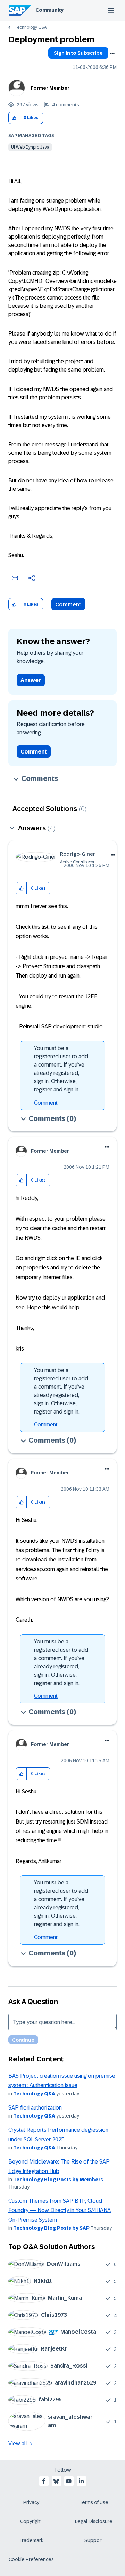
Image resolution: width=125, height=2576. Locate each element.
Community (49, 10)
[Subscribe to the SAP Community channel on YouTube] (69, 2481)
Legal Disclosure (94, 2521)
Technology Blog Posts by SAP (51, 2228)
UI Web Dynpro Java (30, 147)
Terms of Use (94, 2502)
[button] (14, 118)
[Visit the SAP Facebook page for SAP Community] (44, 2481)
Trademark (31, 2540)
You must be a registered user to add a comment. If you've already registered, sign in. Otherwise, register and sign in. (61, 1069)
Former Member (50, 88)
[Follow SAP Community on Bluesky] (56, 2481)
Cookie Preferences (31, 2559)
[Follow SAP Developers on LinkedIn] (81, 2481)
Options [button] (112, 54)
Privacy (31, 2502)
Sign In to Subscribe (78, 53)
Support (94, 2540)
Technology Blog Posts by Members (58, 2180)
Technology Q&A (31, 27)
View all (18, 2444)
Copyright (31, 2521)
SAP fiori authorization (35, 2108)
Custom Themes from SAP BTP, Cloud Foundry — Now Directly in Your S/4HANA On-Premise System (60, 2210)
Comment (68, 604)
